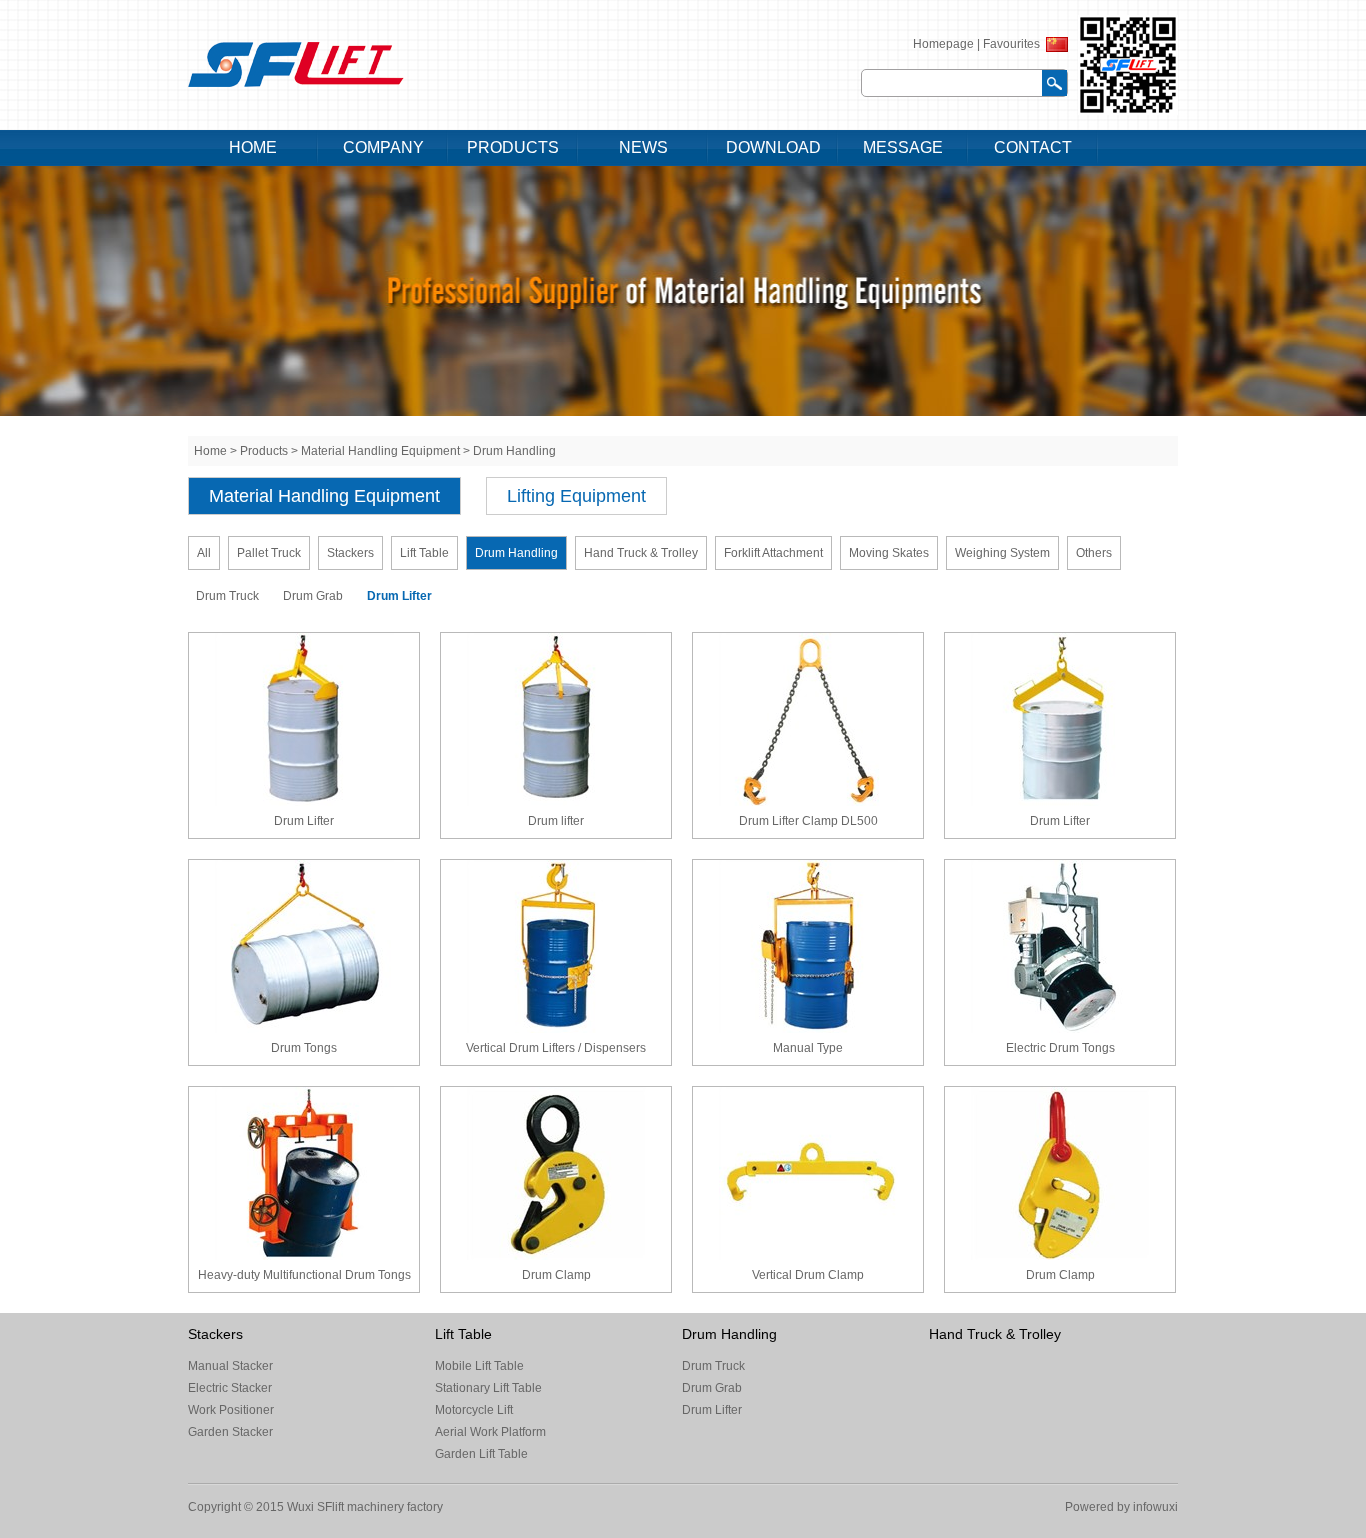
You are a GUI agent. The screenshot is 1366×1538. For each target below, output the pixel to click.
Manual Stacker (230, 1366)
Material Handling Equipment (380, 451)
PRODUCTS (513, 147)
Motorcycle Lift (474, 1410)
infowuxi (1154, 1507)
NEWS (643, 147)
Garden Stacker (230, 1432)
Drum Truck (227, 596)
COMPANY (383, 147)
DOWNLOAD (773, 147)
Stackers (350, 553)
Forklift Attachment (773, 553)
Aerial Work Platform (490, 1432)
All (204, 553)
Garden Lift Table (481, 1454)
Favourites (1011, 44)
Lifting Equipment (576, 496)
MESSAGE (903, 147)
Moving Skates (889, 553)
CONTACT (1033, 147)
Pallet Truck (269, 553)
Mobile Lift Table (479, 1366)
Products (264, 451)
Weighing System (1002, 553)
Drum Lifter (399, 596)
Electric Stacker (230, 1388)
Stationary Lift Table (488, 1388)
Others (1094, 553)
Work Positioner (231, 1410)
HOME (253, 147)
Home (210, 451)
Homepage (943, 44)
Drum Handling (514, 451)
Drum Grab (313, 596)
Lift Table (424, 553)
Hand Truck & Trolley (641, 553)
